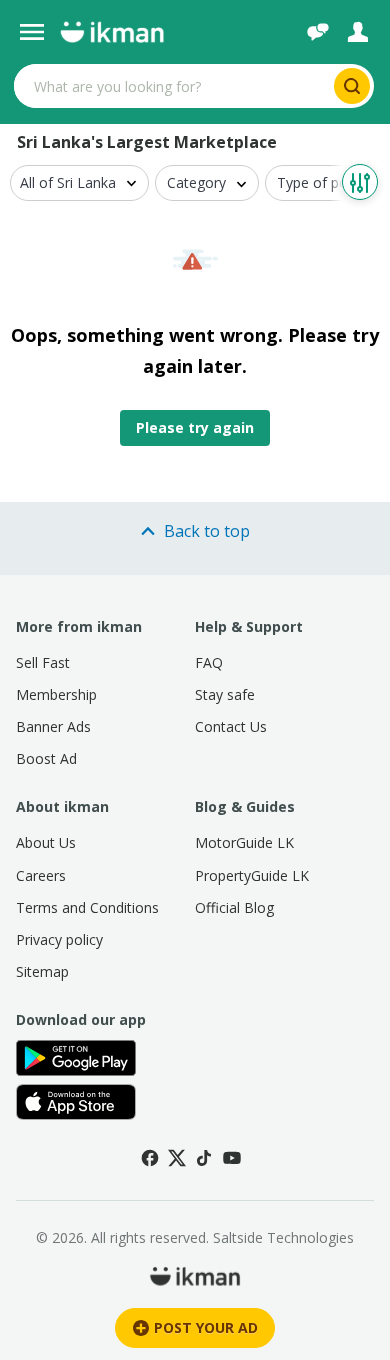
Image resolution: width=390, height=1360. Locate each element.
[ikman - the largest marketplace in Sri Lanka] (112, 32)
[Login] (358, 32)
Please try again (195, 427)
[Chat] (318, 32)
